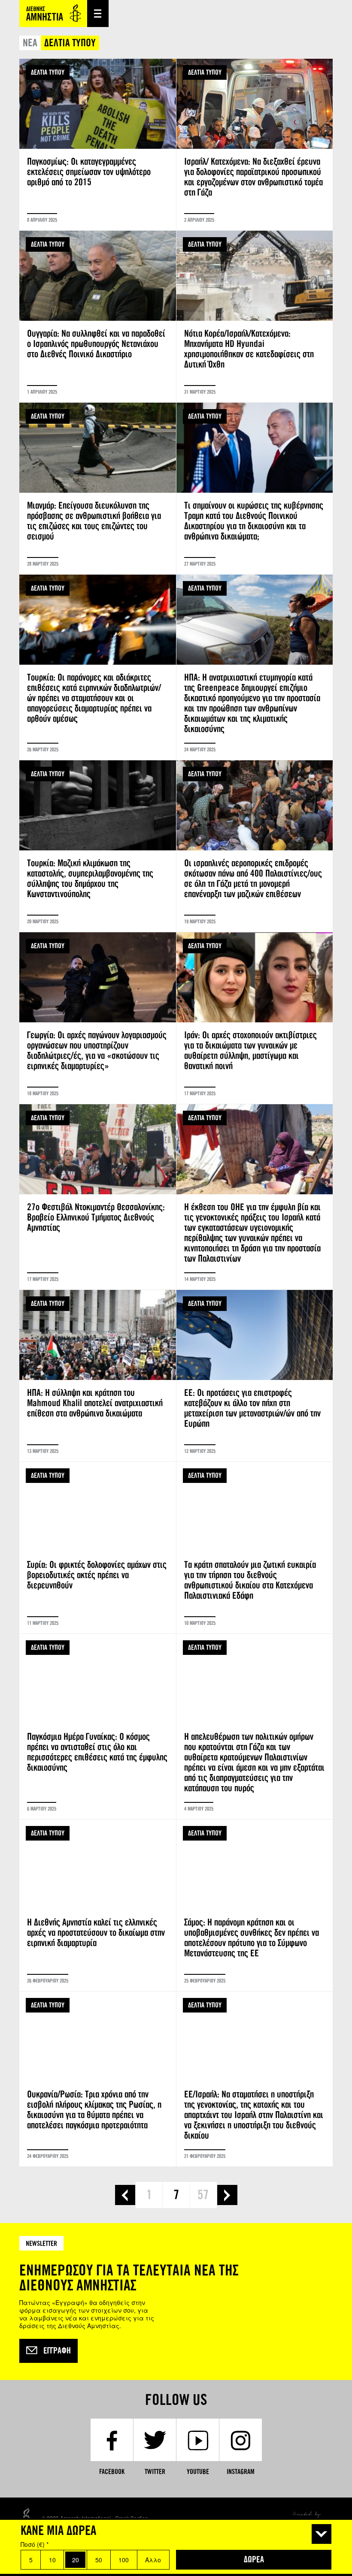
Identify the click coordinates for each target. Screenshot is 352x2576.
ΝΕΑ (30, 43)
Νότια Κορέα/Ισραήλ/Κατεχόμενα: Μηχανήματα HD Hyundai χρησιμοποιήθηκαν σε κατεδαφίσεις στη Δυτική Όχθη (255, 316)
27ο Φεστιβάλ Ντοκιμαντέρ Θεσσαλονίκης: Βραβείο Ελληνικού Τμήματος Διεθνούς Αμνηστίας (98, 1197)
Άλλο (153, 2560)
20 (76, 2560)
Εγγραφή (57, 2351)
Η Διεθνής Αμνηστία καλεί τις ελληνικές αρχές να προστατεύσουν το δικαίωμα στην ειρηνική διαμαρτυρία (98, 1905)
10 (52, 2560)
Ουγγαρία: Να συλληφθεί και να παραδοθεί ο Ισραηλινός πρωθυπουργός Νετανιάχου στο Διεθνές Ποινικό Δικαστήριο (98, 316)
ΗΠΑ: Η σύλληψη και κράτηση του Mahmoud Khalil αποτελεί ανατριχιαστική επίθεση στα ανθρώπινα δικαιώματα (98, 1376)
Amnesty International (53, 14)
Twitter (155, 2472)
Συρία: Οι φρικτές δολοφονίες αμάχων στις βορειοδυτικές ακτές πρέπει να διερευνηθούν (98, 1548)
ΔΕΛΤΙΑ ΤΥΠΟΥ (48, 72)
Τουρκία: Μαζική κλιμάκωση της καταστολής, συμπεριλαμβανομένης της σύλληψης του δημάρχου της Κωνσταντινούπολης (98, 846)
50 (99, 2560)
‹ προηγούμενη (125, 2195)
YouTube (198, 2472)
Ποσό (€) (35, 2544)
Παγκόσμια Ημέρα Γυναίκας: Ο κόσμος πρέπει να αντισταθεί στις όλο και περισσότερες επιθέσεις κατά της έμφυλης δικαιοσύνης (98, 1726)
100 (124, 2560)
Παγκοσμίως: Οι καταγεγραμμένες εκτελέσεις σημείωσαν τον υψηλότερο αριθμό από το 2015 (98, 145)
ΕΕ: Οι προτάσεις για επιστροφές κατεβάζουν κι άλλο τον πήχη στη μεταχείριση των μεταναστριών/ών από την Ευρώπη (255, 1376)
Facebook (112, 2472)
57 (203, 2195)
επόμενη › (227, 2195)
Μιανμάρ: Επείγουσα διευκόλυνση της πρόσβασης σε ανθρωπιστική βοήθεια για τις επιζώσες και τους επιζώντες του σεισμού (98, 488)
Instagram (241, 2472)
